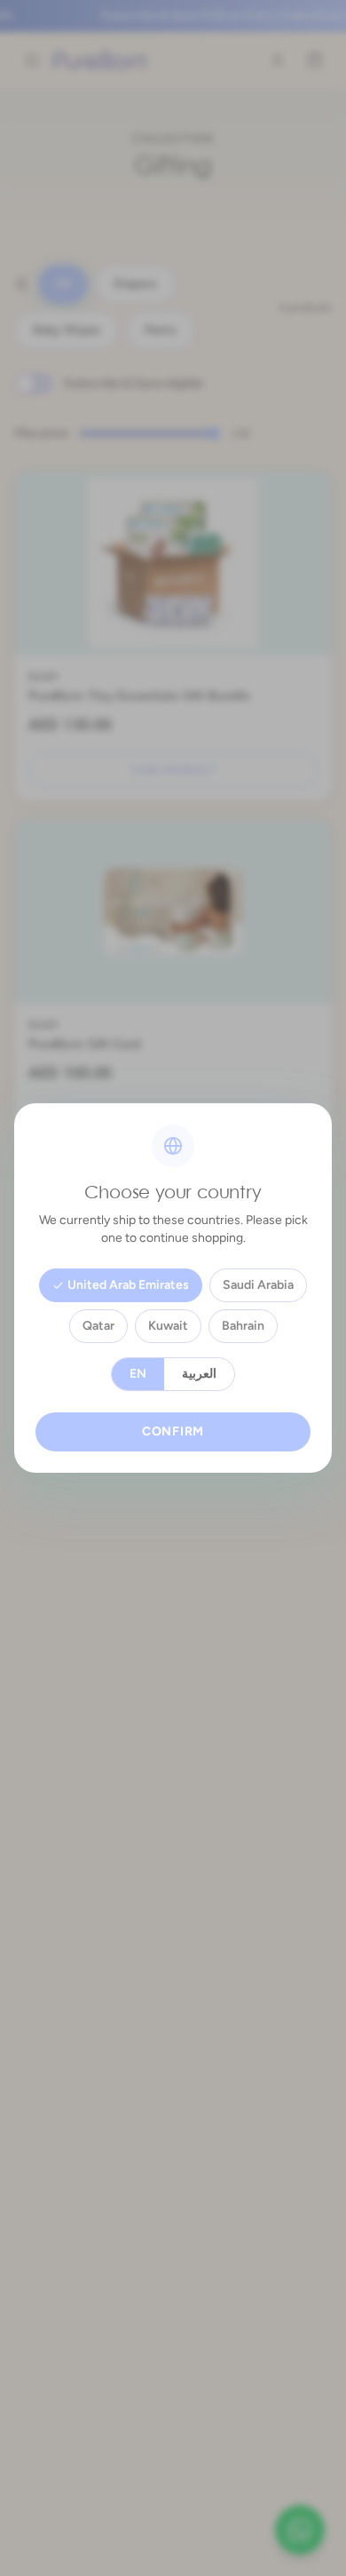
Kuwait (168, 1326)
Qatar (98, 1326)
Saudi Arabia (258, 1285)
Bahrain (243, 1326)
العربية (199, 1374)
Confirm (173, 1431)
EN (138, 1374)
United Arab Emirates (128, 1285)
